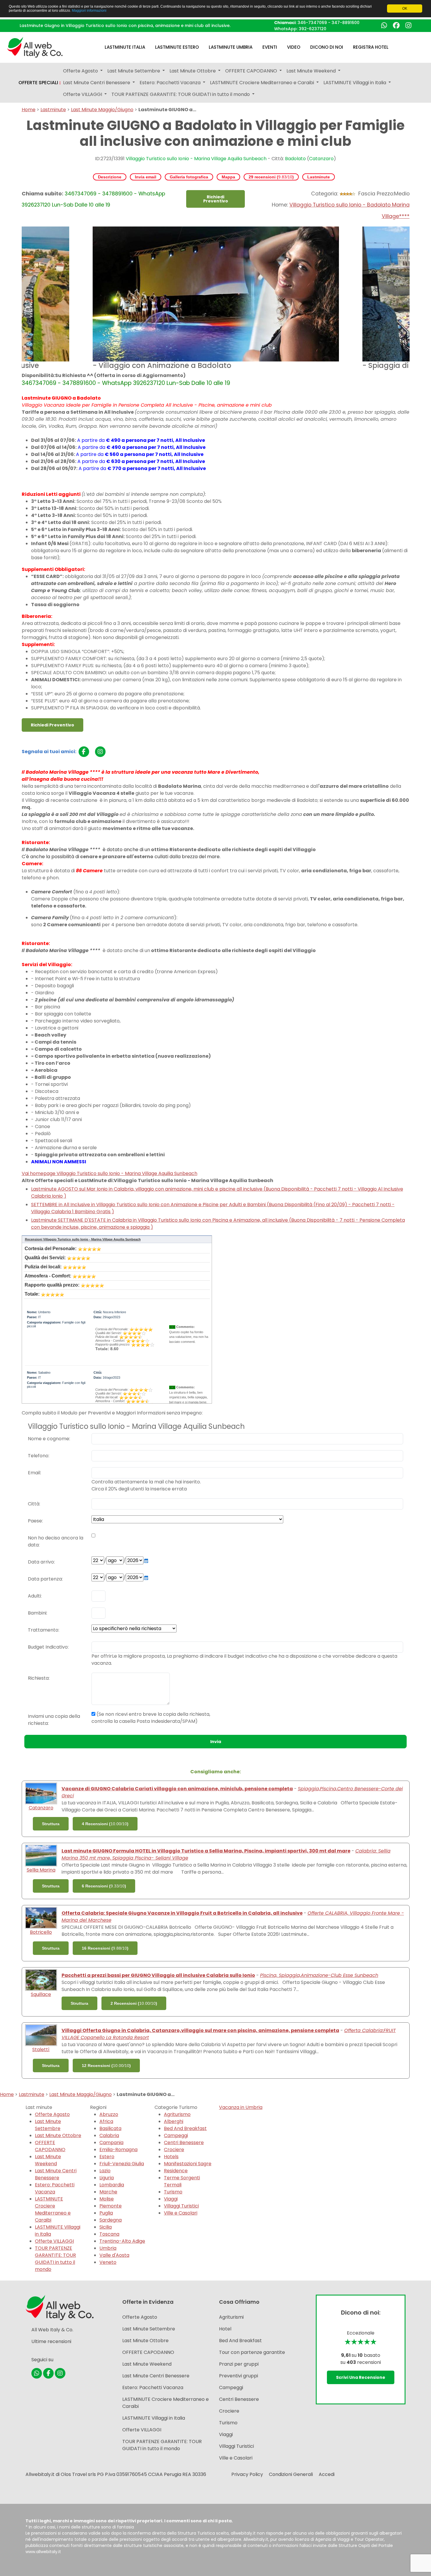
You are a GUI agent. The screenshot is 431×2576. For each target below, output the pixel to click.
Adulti (34, 1596)
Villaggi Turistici (181, 2206)
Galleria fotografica (189, 177)
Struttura (51, 1824)
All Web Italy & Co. (52, 2330)
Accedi (327, 2474)
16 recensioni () (105, 1948)
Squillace (41, 1994)
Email (34, 1473)
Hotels (171, 2157)
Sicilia (106, 2227)
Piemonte (111, 2206)
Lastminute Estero (177, 47)
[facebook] (84, 752)
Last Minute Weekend (48, 2160)
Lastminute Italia (125, 47)
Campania (111, 2143)
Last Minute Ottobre (58, 2135)
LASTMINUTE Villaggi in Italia (154, 2418)
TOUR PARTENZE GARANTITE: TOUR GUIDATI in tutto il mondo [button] (181, 94)
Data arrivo (41, 1562)
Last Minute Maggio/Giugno (102, 110)
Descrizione (110, 177)
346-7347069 (312, 23)
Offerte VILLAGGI (54, 2241)
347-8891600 (346, 23)
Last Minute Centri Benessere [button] (97, 83)
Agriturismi (231, 2317)
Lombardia (112, 2185)
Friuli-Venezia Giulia (122, 2164)
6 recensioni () (104, 1886)
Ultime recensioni (51, 2341)
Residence (176, 2171)
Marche (108, 2192)
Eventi (270, 47)
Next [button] (414, 299)
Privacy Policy (247, 2474)
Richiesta (38, 1678)
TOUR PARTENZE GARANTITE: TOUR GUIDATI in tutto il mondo (55, 2259)
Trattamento (43, 1630)
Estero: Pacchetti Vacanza (55, 2188)
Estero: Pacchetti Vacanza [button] (171, 83)
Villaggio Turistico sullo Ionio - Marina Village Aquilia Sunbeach (196, 159)
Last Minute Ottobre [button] (193, 71)
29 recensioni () (271, 177)
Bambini (37, 1613)
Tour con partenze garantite (252, 2352)
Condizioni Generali (291, 2474)
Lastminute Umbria (231, 47)
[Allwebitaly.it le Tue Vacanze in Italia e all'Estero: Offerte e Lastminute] (35, 47)
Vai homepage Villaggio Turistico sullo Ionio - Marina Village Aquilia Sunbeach (110, 1173)
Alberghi (174, 2121)
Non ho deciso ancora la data (56, 1541)
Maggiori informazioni (89, 11)
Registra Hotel (371, 47)
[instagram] (100, 752)
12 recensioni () (106, 2065)
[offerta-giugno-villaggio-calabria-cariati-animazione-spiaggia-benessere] (41, 1793)
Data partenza (45, 1579)
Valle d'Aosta (114, 2255)
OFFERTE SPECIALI (40, 83)
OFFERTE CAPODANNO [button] (252, 71)
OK (405, 9)
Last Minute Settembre (48, 2125)
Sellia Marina (41, 1870)
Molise (107, 2199)
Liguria (107, 2178)
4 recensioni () (105, 1824)
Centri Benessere (184, 2143)
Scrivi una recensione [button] (361, 2377)
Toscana (109, 2234)
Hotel (225, 2329)
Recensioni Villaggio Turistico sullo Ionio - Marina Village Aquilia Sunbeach (83, 1239)
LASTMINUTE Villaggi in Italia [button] (355, 83)
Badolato (295, 159)
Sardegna (111, 2220)
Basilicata (110, 2128)
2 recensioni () (134, 2003)
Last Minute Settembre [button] (134, 71)
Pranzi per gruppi (239, 2364)
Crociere (174, 2150)
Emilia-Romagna (118, 2150)
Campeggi (176, 2135)
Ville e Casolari (181, 2213)
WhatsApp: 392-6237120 (300, 29)
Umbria (108, 2248)
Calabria (109, 2135)
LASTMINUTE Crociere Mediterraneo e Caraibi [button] (263, 83)
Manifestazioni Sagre (188, 2164)
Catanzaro (321, 159)
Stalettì (41, 2050)
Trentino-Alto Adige (122, 2241)
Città (34, 1504)
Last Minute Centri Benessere (56, 2174)
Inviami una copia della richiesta (54, 1720)
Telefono (38, 1456)
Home (29, 110)
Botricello (41, 1932)
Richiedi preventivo (216, 199)
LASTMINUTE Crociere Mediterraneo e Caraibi (53, 2209)
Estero (107, 2157)
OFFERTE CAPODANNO (50, 2146)
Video (294, 47)
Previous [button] (17, 299)
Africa (106, 2121)
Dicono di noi (327, 47)
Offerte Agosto (52, 2114)
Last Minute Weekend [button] (312, 71)
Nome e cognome (49, 1439)
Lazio (105, 2171)
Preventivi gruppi (239, 2376)
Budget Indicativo (48, 1647)
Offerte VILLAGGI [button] (83, 94)
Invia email (146, 177)
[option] (216, 299)
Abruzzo (109, 2114)
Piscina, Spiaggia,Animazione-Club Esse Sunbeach (319, 1975)
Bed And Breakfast (185, 2128)
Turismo (173, 2192)
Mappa (228, 177)
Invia (216, 1742)
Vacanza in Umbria (241, 2107)
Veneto (108, 2262)
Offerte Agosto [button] (81, 71)
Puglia (106, 2213)
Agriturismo (177, 2114)
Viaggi (171, 2199)
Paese (35, 1521)
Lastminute (53, 110)
